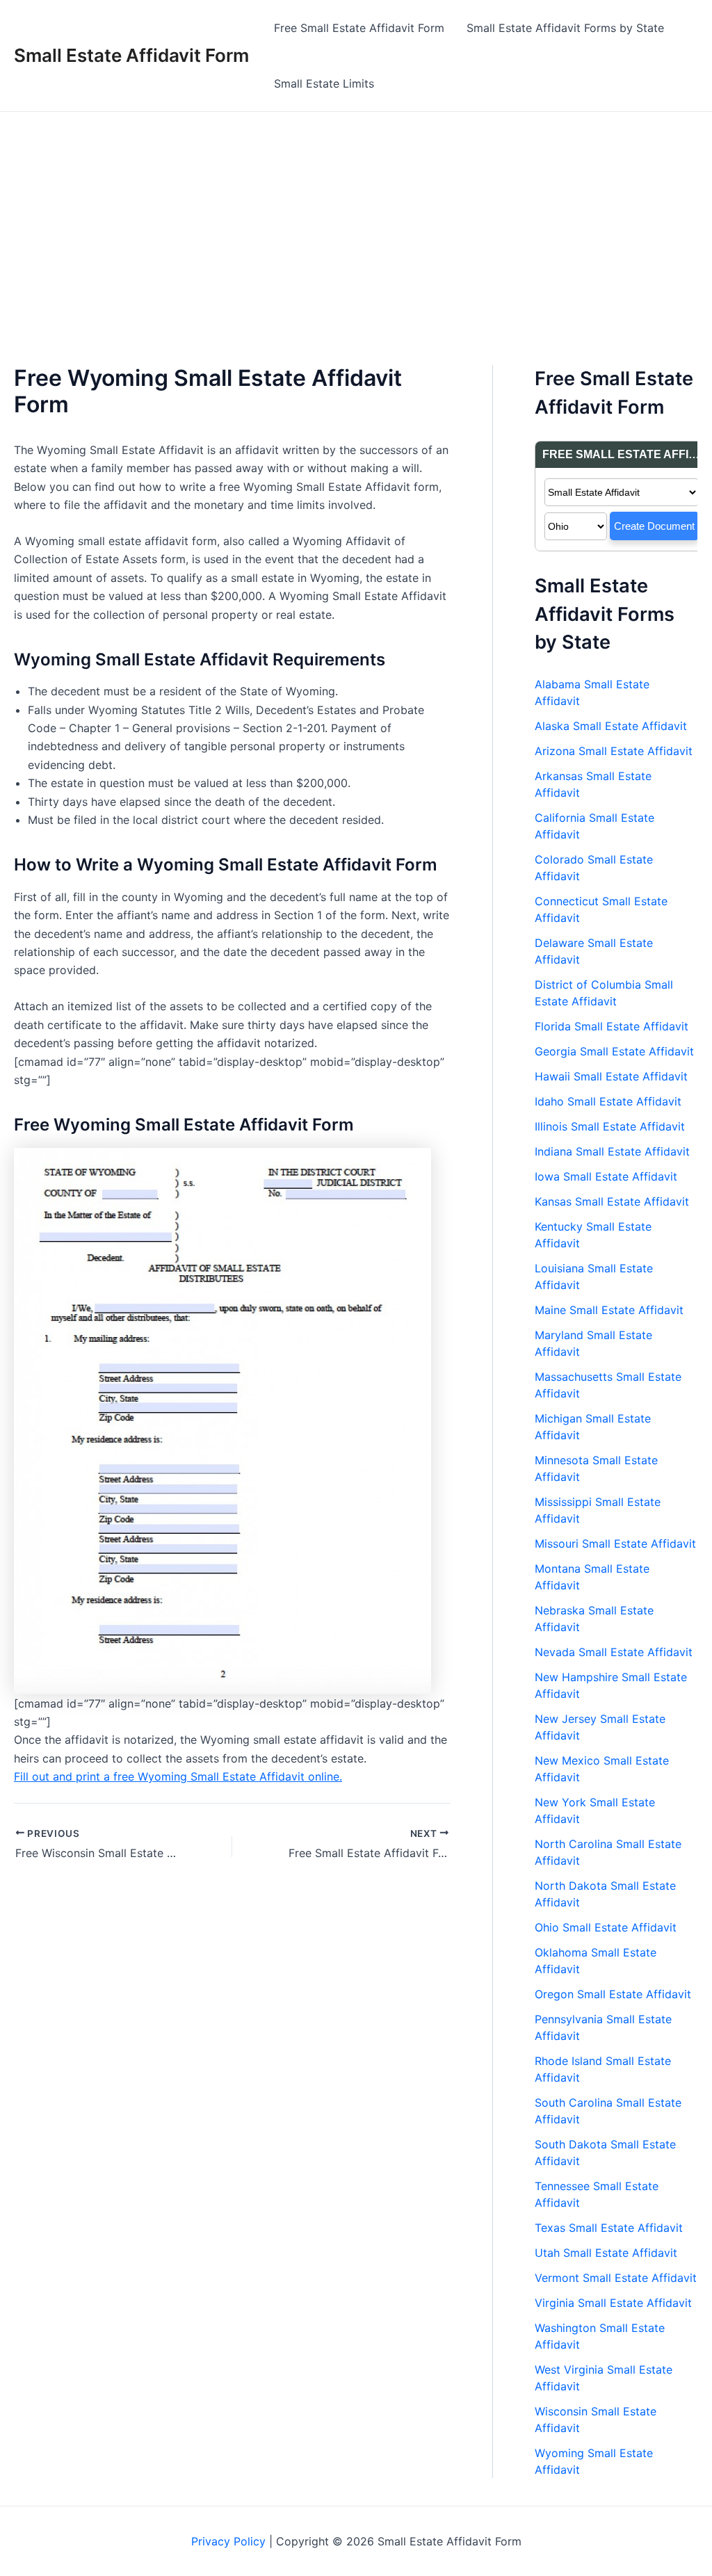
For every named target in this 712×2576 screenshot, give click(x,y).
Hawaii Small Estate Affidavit (611, 1076)
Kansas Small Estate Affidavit (612, 1201)
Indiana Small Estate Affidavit (612, 1151)
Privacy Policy (228, 2541)
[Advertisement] (356, 216)
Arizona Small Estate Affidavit (614, 751)
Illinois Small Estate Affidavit (610, 1126)
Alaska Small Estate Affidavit (611, 726)
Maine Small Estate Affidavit (609, 1310)
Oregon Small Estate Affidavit (613, 1994)
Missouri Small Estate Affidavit (615, 1544)
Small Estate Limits (324, 83)
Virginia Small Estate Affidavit (613, 2303)
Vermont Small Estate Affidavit (616, 2278)
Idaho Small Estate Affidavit (608, 1101)
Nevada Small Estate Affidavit (614, 1652)
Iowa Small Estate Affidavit (606, 1176)
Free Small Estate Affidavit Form (359, 28)
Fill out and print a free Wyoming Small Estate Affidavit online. (178, 1776)
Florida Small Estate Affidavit (612, 1026)
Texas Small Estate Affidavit (609, 2228)
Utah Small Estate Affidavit (606, 2253)
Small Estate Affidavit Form (131, 55)
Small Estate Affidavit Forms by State (565, 28)
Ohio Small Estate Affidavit (606, 1927)
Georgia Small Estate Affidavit (614, 1051)
